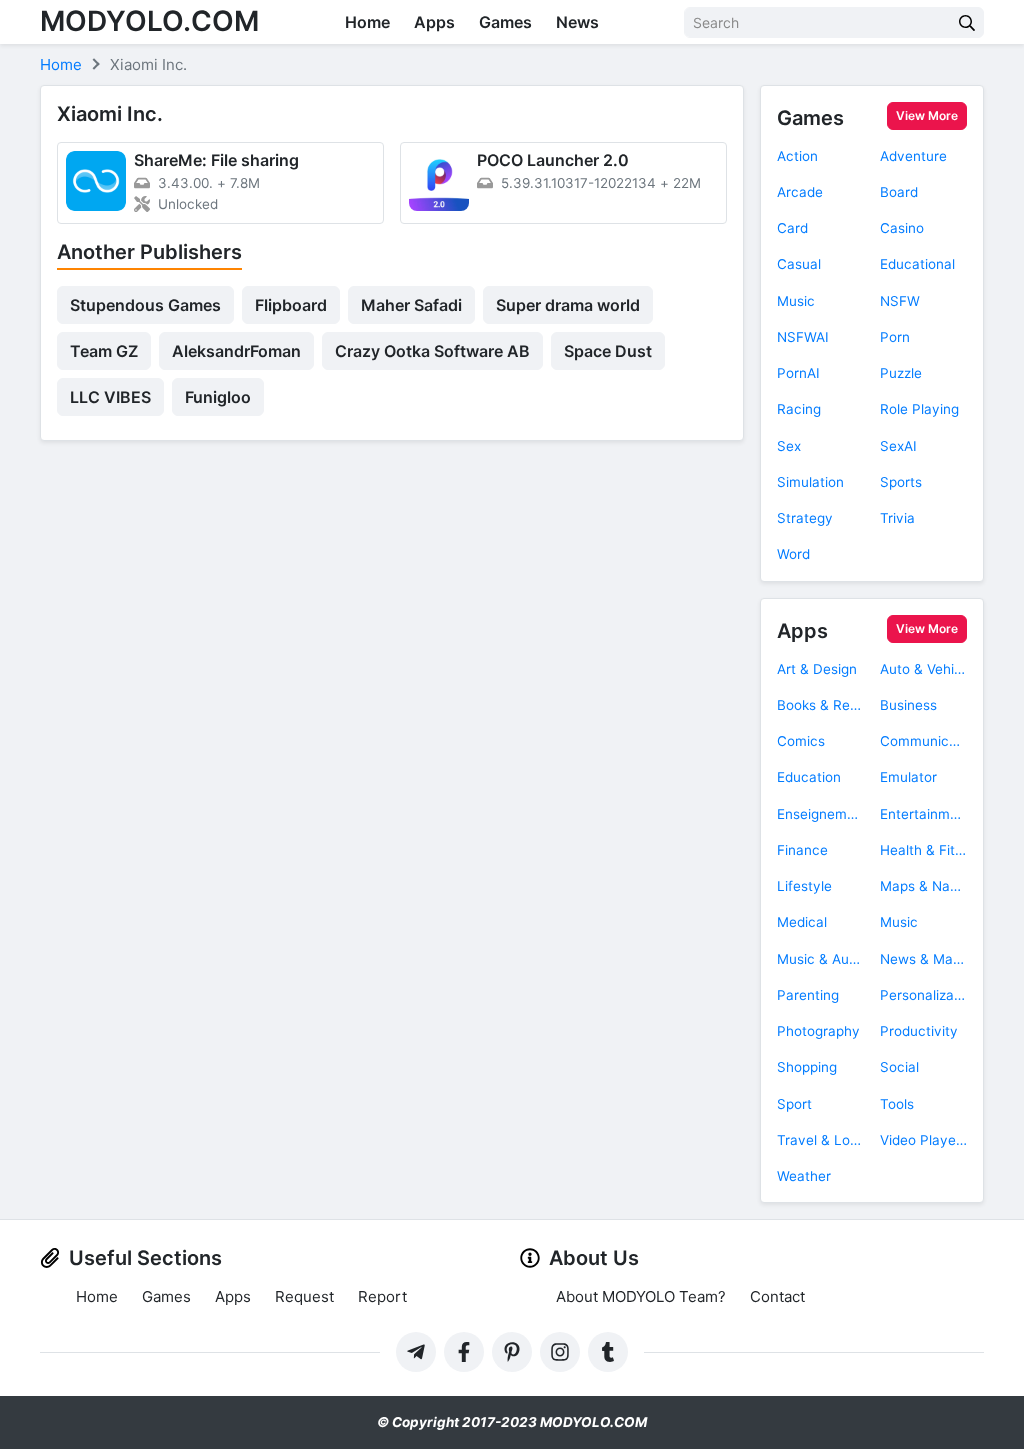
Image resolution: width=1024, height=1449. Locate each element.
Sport (794, 1104)
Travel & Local (820, 1140)
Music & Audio (820, 959)
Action (797, 156)
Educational (917, 264)
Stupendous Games (145, 305)
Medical (802, 922)
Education (809, 777)
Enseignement (820, 814)
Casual (799, 264)
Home (367, 22)
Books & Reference (820, 705)
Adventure (913, 156)
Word (793, 554)
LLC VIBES (110, 397)
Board (899, 192)
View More (927, 115)
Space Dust (608, 351)
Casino (902, 228)
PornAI (798, 373)
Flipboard (291, 305)
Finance (802, 850)
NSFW (900, 301)
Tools (897, 1104)
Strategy (805, 518)
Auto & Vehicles (923, 669)
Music (796, 301)
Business (908, 705)
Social (899, 1067)
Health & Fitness (923, 850)
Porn (895, 337)
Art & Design (817, 669)
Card (792, 228)
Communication (923, 741)
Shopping (807, 1067)
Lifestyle (804, 886)
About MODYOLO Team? (641, 1296)
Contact (777, 1296)
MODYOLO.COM (149, 21)
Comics (801, 741)
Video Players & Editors (923, 1140)
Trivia (897, 518)
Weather (804, 1176)
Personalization (923, 995)
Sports (901, 482)
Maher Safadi (411, 305)
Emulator (908, 777)
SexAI (898, 446)
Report (382, 1296)
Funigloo (218, 397)
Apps (434, 22)
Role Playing (919, 409)
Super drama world (568, 305)
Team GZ (104, 351)
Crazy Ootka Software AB (432, 351)
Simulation (810, 482)
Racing (799, 409)
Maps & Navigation (923, 886)
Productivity (919, 1031)
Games (505, 22)
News (577, 22)
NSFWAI (803, 337)
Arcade (800, 192)
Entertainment (923, 814)
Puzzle (901, 373)
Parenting (808, 995)
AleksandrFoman (236, 351)
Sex (789, 446)
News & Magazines (923, 959)
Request (304, 1296)
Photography (818, 1031)
